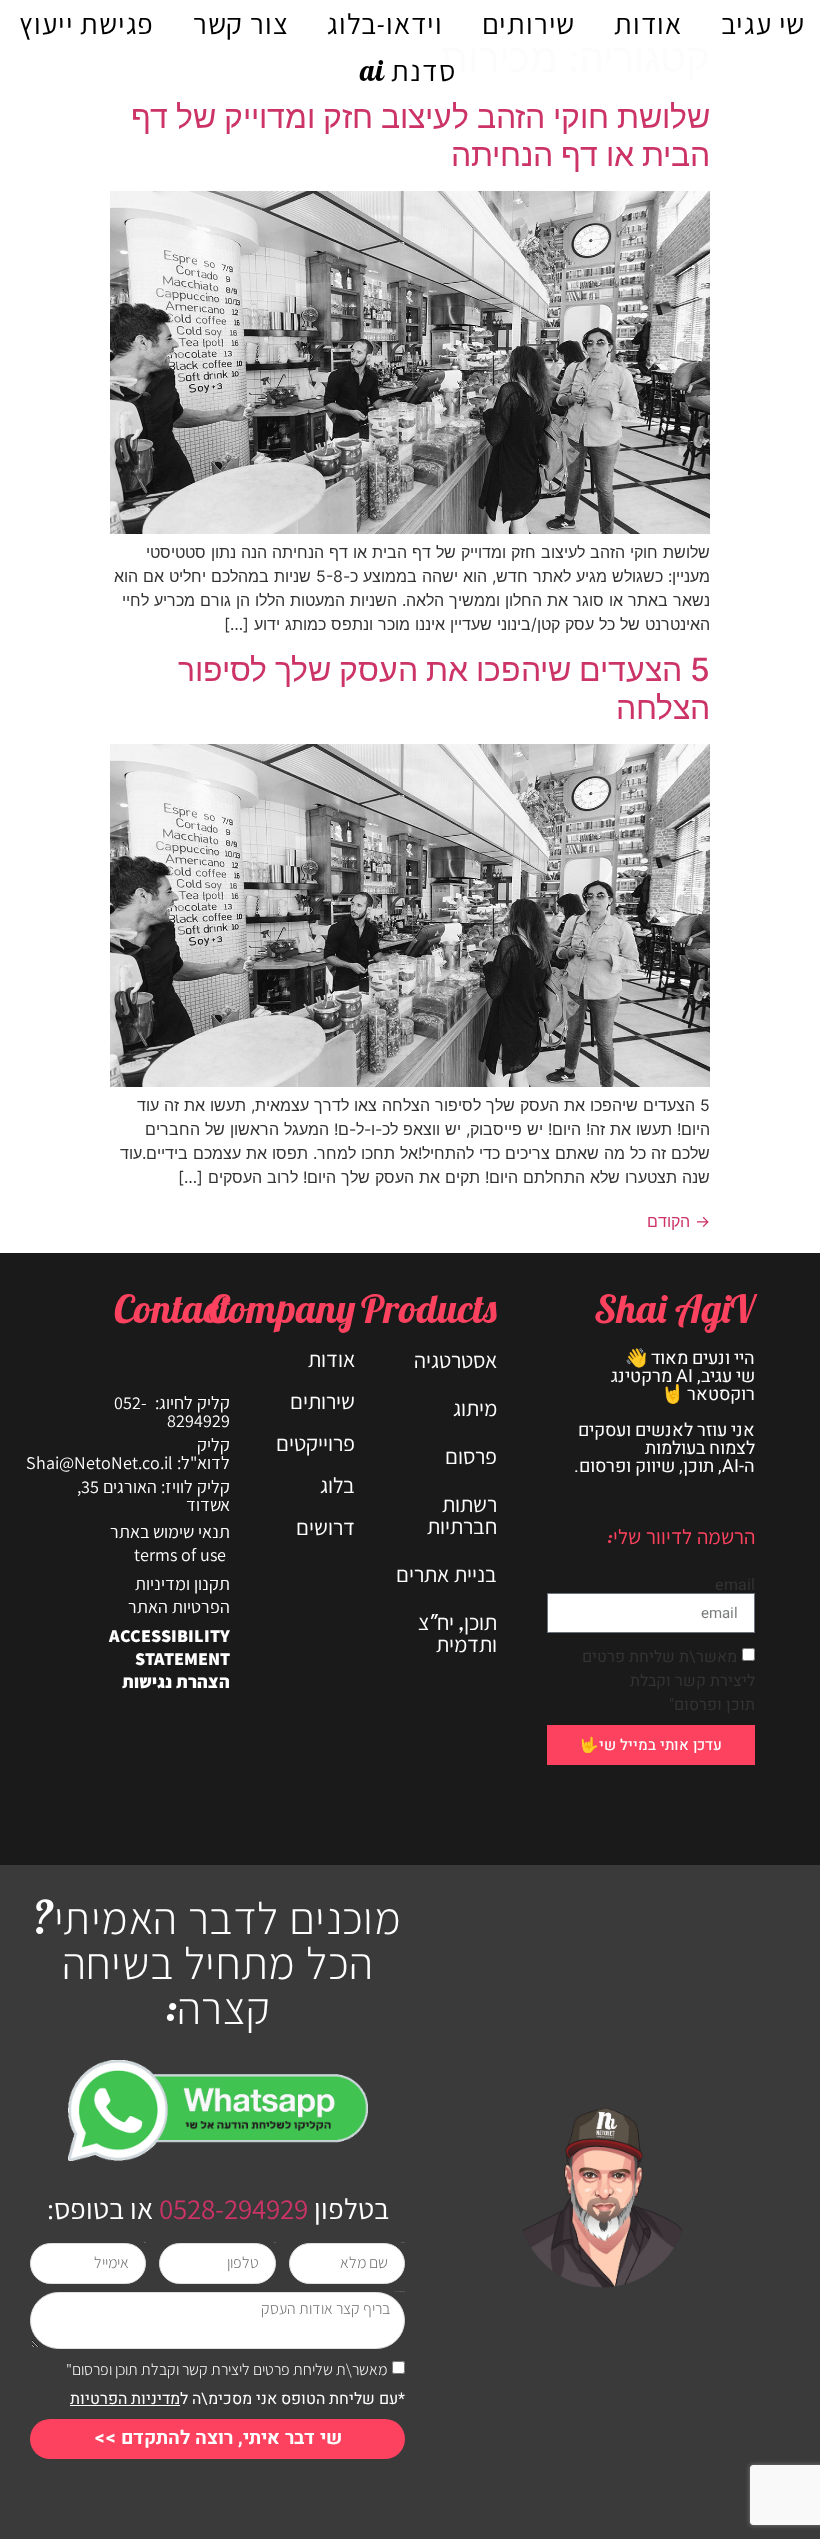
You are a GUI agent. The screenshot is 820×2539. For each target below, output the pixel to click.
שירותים (529, 23)
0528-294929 (230, 2208)
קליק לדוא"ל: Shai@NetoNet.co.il (128, 1453)
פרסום (471, 1456)
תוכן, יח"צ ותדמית (457, 1633)
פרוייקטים (315, 1443)
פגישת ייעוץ (86, 23)
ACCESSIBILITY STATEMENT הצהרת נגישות (169, 1658)
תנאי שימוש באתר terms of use (170, 1543)
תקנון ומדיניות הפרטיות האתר (179, 1595)
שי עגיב (763, 23)
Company (282, 1308)
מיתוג (475, 1408)
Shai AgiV (674, 1308)
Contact (172, 1308)
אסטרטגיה (455, 1360)
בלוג (337, 1485)
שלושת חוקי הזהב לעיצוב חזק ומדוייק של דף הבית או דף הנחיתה (420, 135)
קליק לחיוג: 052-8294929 (172, 1411)
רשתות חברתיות (462, 1515)
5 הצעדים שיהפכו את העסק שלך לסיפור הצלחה (444, 688)
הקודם (678, 1221)
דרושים (325, 1527)
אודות (648, 23)
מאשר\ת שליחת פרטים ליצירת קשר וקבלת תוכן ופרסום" (668, 1681)
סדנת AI (408, 70)
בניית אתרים (446, 1574)
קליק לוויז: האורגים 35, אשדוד (153, 1495)
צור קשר (241, 23)
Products (429, 1308)
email (735, 1585)
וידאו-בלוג (385, 23)
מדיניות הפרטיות (125, 2399)
